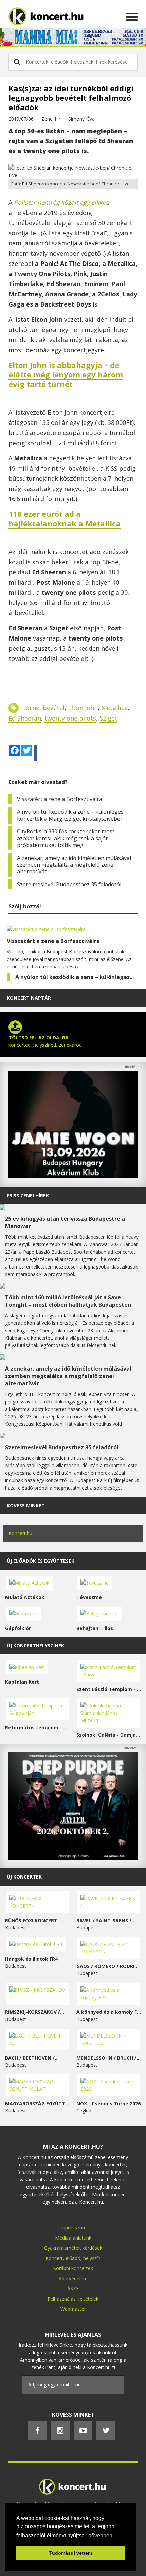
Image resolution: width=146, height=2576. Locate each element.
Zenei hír (51, 119)
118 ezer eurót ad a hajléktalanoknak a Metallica (65, 518)
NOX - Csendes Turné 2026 (108, 2103)
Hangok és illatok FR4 (31, 1959)
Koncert (54, 2258)
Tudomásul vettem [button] (71, 2553)
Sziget (108, 718)
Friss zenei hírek (28, 1195)
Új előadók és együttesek (41, 1561)
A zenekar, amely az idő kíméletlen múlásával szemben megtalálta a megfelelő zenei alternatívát (74, 865)
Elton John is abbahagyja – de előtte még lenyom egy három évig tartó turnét (66, 374)
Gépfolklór (18, 1628)
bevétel (54, 708)
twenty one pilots (70, 718)
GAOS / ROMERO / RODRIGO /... (109, 1966)
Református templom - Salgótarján (37, 1727)
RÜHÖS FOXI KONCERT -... (35, 1920)
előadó (73, 2258)
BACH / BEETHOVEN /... (32, 2058)
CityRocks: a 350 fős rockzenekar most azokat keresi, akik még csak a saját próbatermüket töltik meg (66, 838)
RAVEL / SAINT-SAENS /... (106, 1920)
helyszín (92, 2258)
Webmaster (73, 2309)
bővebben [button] (100, 2535)
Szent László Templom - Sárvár (109, 1689)
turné (31, 708)
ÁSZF (73, 2289)
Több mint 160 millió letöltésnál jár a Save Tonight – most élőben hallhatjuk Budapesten (68, 1301)
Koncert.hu (20, 1533)
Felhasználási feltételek (73, 2299)
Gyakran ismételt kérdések (73, 2248)
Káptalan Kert (22, 1682)
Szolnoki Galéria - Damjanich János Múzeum (109, 1735)
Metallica (114, 708)
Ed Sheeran (25, 718)
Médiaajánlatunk (73, 2238)
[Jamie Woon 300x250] (73, 1176)
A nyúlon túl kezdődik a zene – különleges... (75, 977)
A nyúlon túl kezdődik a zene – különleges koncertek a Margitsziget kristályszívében (70, 815)
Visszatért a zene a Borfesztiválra (60, 799)
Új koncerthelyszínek (35, 1645)
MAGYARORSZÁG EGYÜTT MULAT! (37, 2103)
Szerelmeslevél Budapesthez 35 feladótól (69, 884)
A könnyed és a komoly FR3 (109, 2012)
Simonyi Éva (81, 119)
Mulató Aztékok (25, 1597)
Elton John (83, 708)
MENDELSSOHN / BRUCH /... (108, 2058)
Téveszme (89, 1597)
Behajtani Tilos (95, 1628)
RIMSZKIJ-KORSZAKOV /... (35, 2012)
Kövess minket (26, 1505)
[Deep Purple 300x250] (73, 1858)
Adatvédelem (73, 2278)
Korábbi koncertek (73, 2268)
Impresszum (73, 2228)
